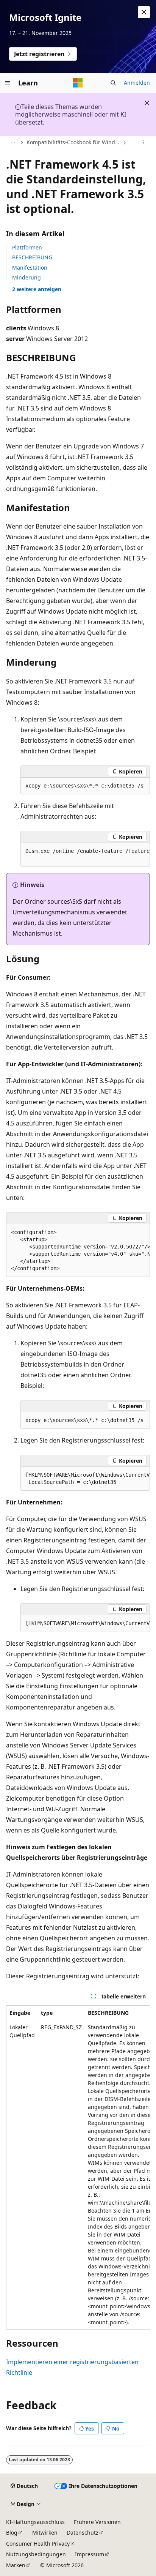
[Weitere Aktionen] (143, 143)
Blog (12, 2533)
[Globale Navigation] (8, 83)
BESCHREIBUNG (32, 257)
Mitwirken (45, 2533)
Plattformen (27, 247)
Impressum (90, 2554)
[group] (85, 855)
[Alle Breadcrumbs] (13, 143)
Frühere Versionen (97, 2522)
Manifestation (30, 268)
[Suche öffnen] (113, 83)
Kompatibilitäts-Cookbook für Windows (74, 142)
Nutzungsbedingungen (36, 2554)
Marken (16, 2565)
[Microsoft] (78, 83)
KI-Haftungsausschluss (35, 2522)
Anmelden (137, 83)
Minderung (27, 277)
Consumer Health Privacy (38, 2544)
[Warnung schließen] (144, 12)
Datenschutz (83, 2533)
